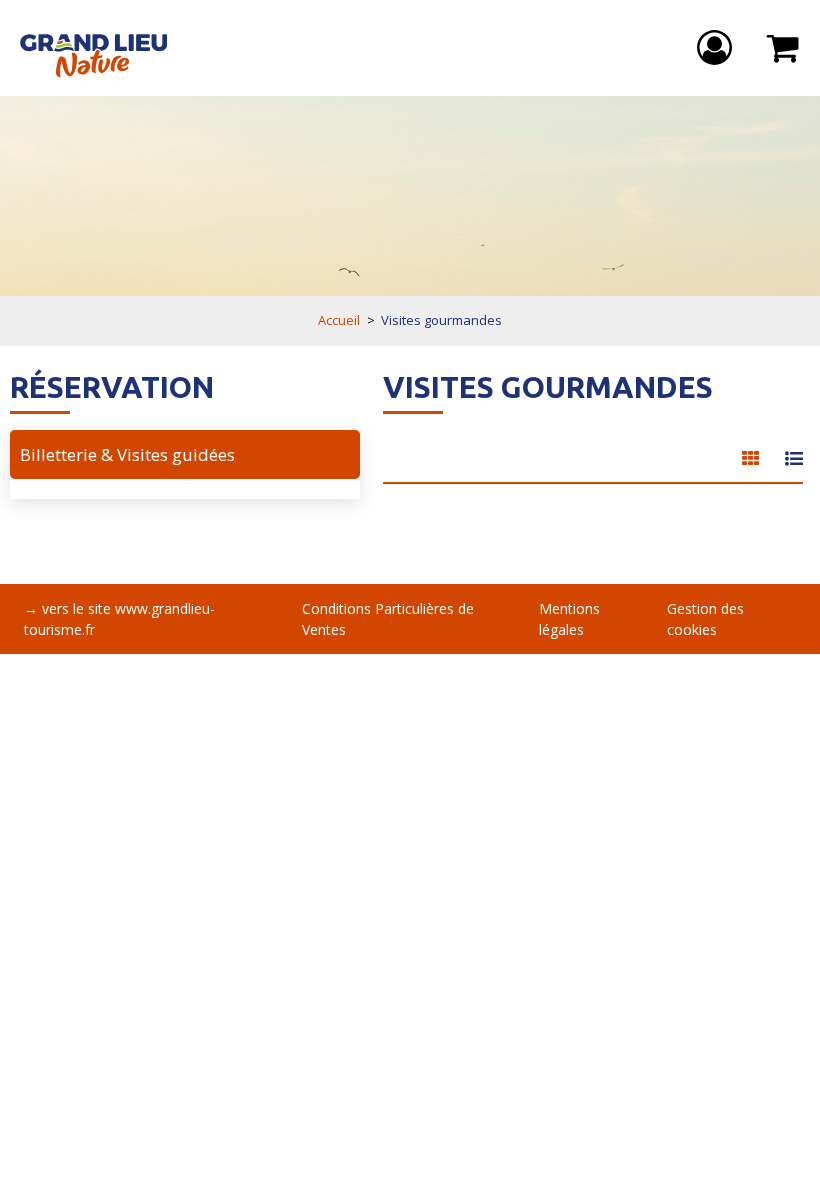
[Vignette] (751, 459)
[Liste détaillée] (794, 459)
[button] (783, 48)
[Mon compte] (717, 48)
